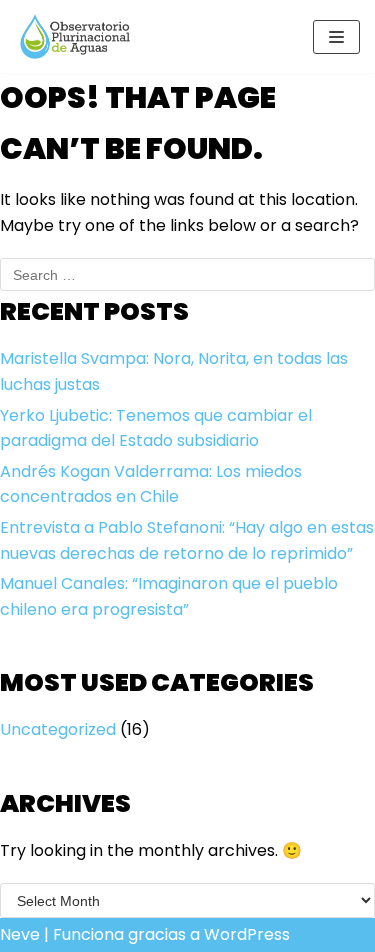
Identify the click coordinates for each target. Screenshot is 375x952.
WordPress (247, 934)
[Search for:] (187, 274)
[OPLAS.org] (75, 36)
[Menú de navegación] (336, 37)
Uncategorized (58, 729)
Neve (20, 934)
